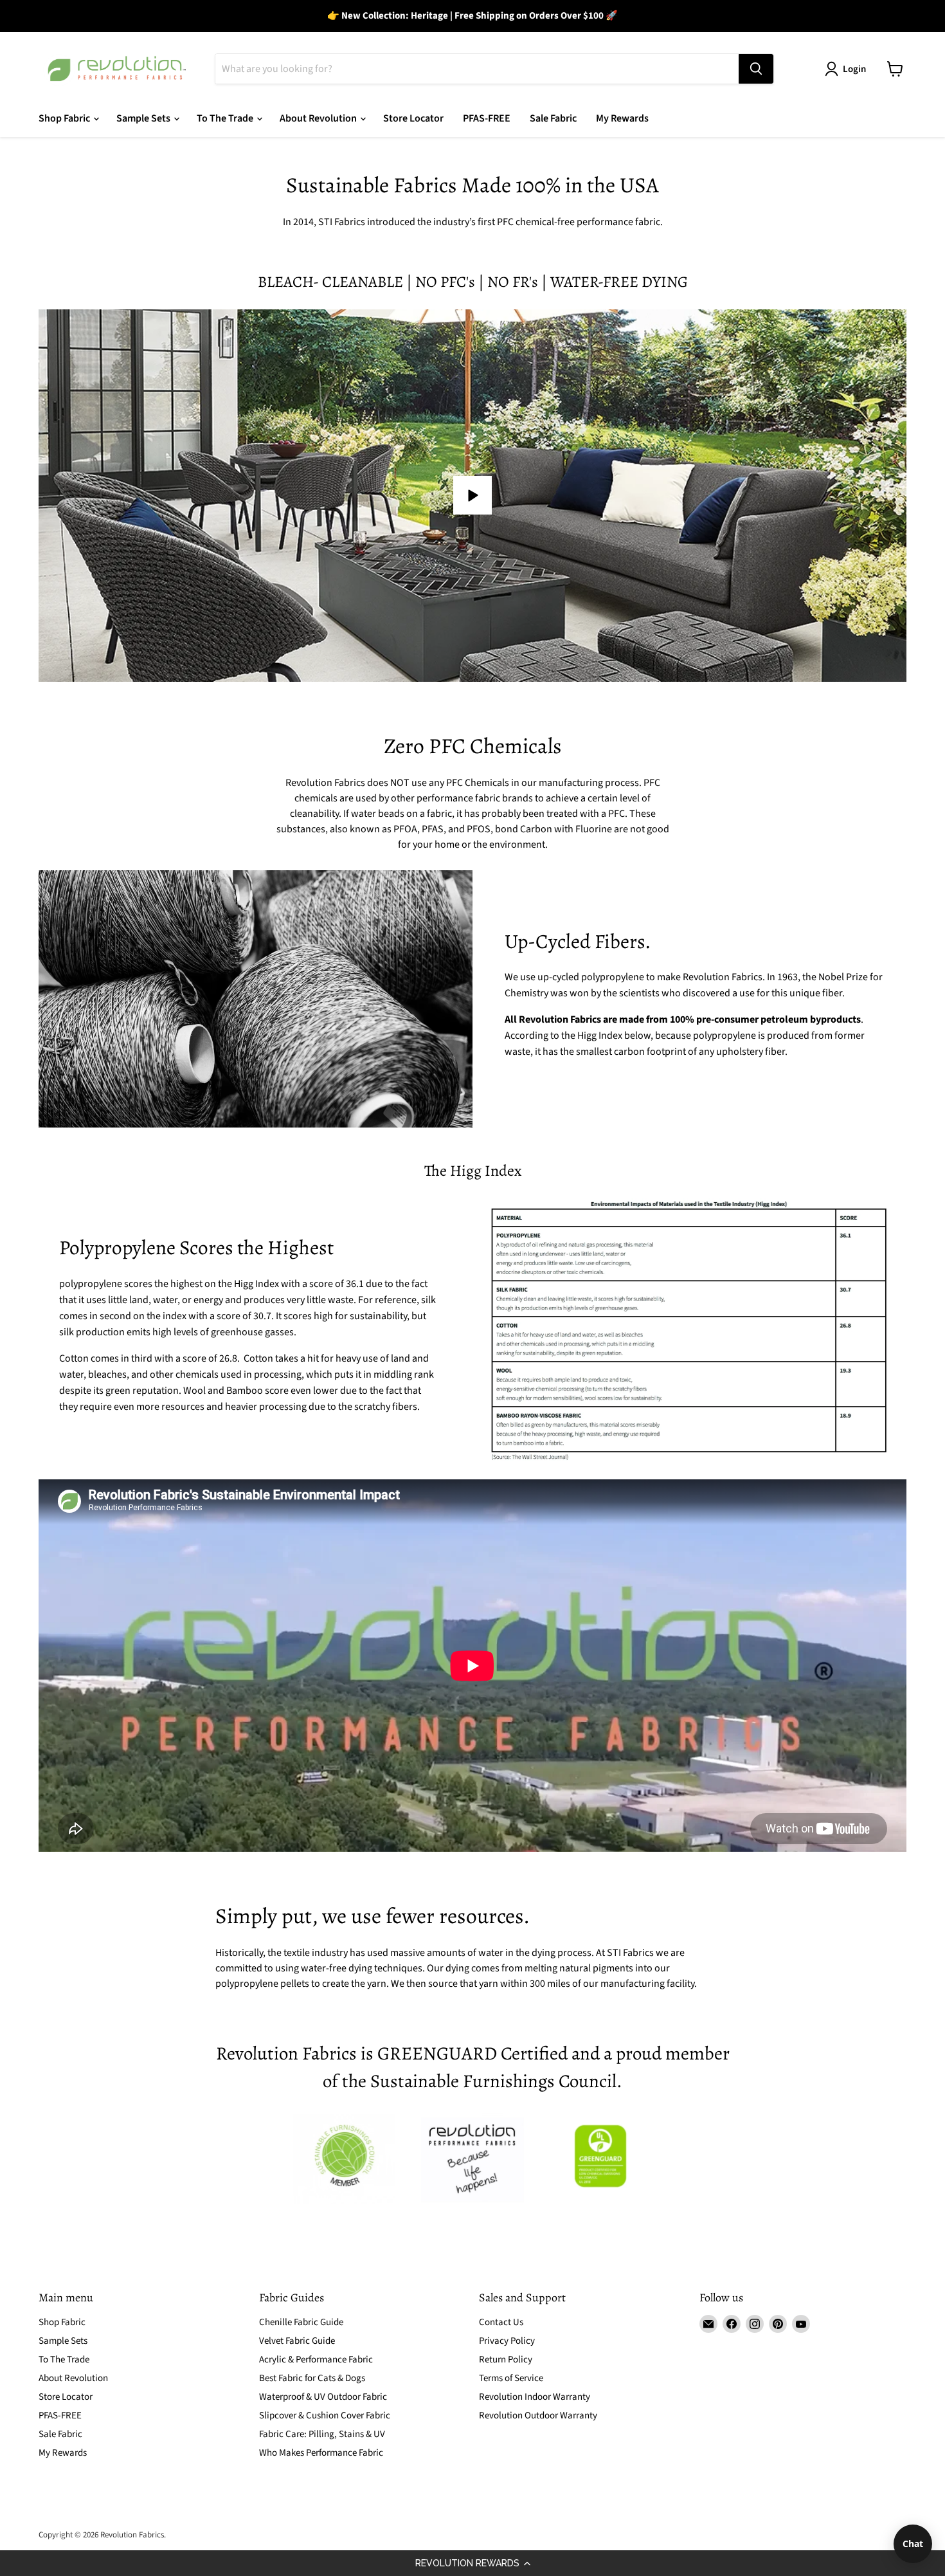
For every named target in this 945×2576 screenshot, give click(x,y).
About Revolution (319, 118)
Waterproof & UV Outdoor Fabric (323, 2397)
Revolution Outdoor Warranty (538, 2416)
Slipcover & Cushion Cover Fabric (325, 2416)
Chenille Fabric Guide (301, 2322)
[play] (473, 495)
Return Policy (506, 2360)
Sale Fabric (553, 118)
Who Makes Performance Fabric (321, 2453)
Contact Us (501, 2322)
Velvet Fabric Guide (297, 2341)
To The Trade (226, 118)
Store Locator (413, 118)
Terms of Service (511, 2378)
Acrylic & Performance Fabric (316, 2360)
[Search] (756, 69)
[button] (473, 2563)
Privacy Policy (507, 2341)
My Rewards (622, 118)
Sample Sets (144, 118)
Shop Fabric (65, 118)
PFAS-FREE (487, 118)
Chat (913, 2544)
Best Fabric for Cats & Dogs (312, 2378)
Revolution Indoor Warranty (535, 2397)
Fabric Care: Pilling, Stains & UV (322, 2434)
